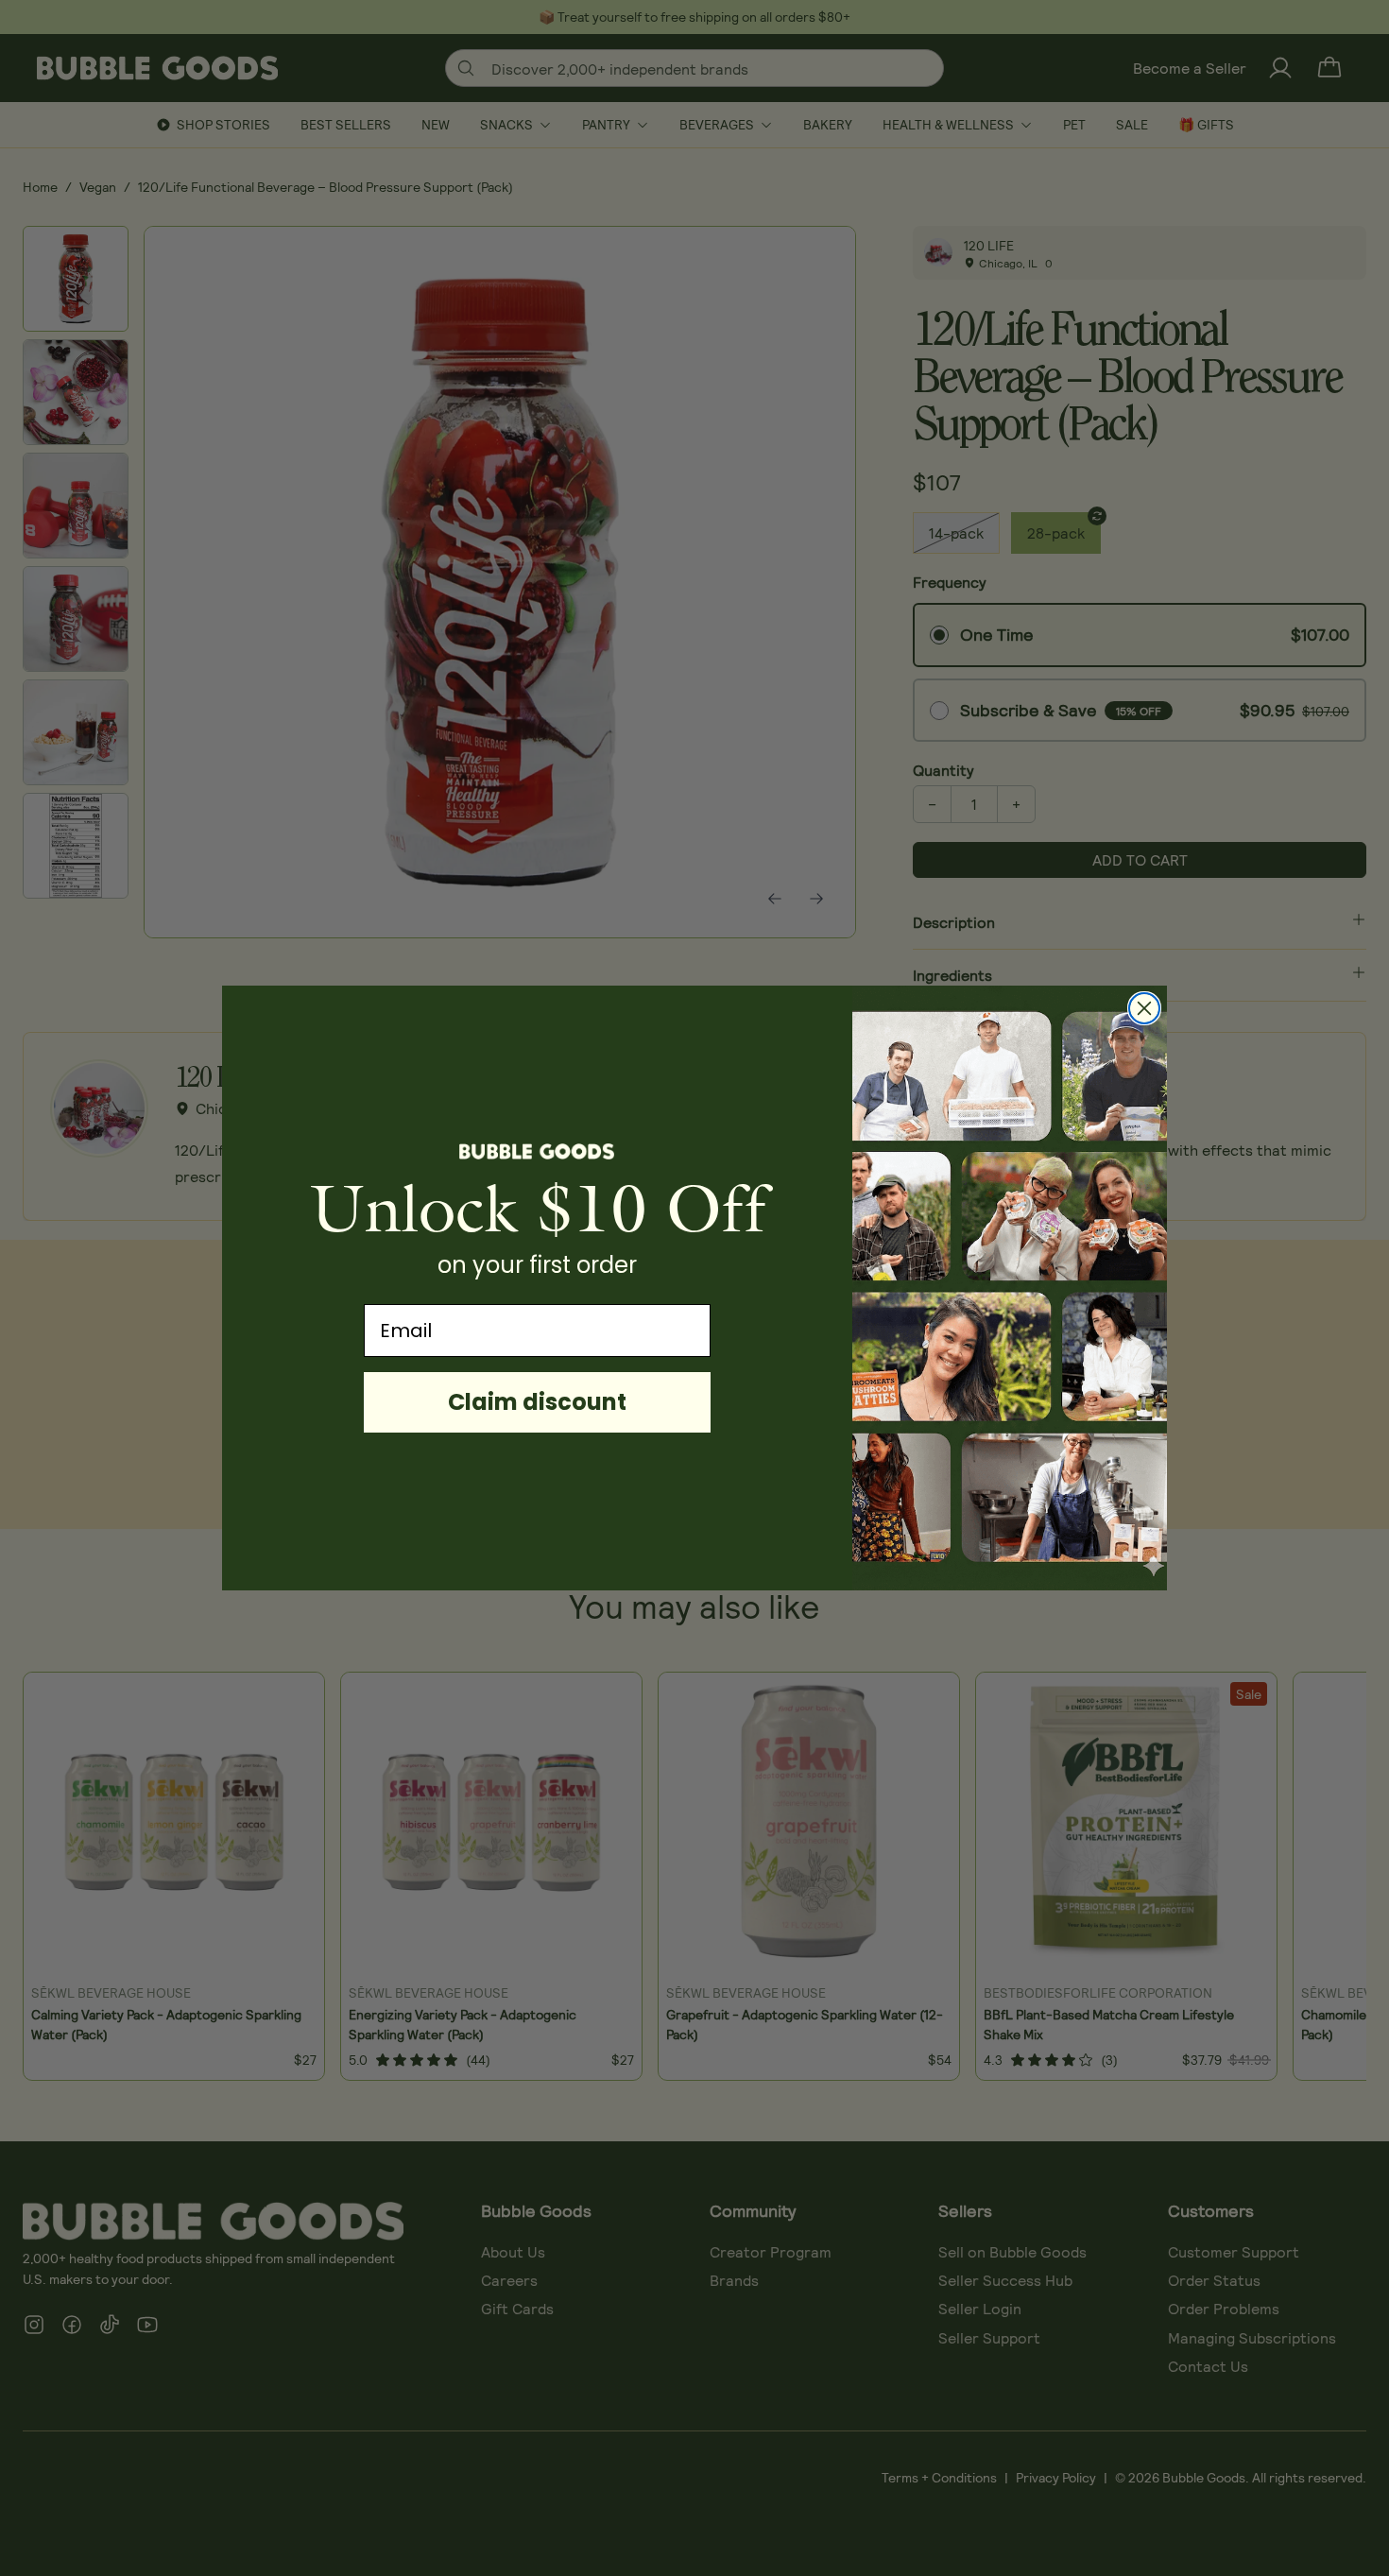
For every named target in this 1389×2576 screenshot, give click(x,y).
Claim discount (537, 1402)
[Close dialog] (1144, 1008)
